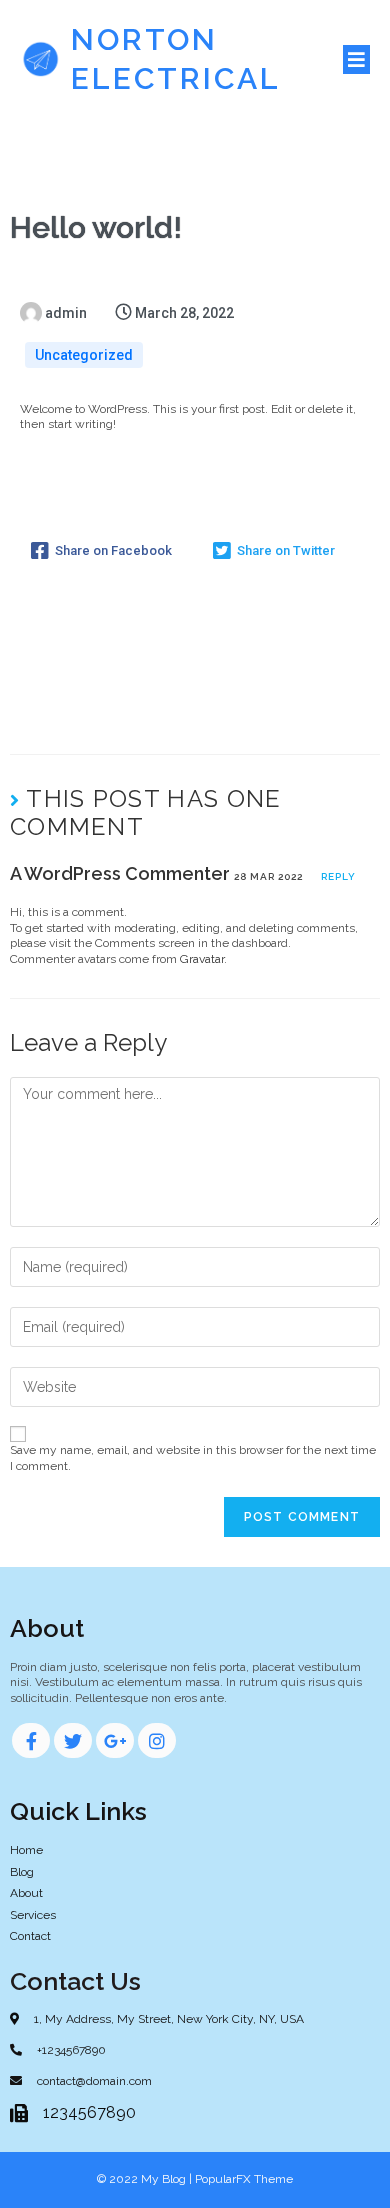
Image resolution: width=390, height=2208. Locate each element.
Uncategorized (84, 355)
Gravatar (202, 959)
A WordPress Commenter (120, 873)
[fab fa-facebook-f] (31, 1740)
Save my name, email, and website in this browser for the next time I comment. (193, 1458)
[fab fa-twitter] (73, 1740)
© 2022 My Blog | (146, 2179)
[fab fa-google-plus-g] (115, 1740)
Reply (338, 876)
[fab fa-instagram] (157, 1740)
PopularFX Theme (244, 2179)
